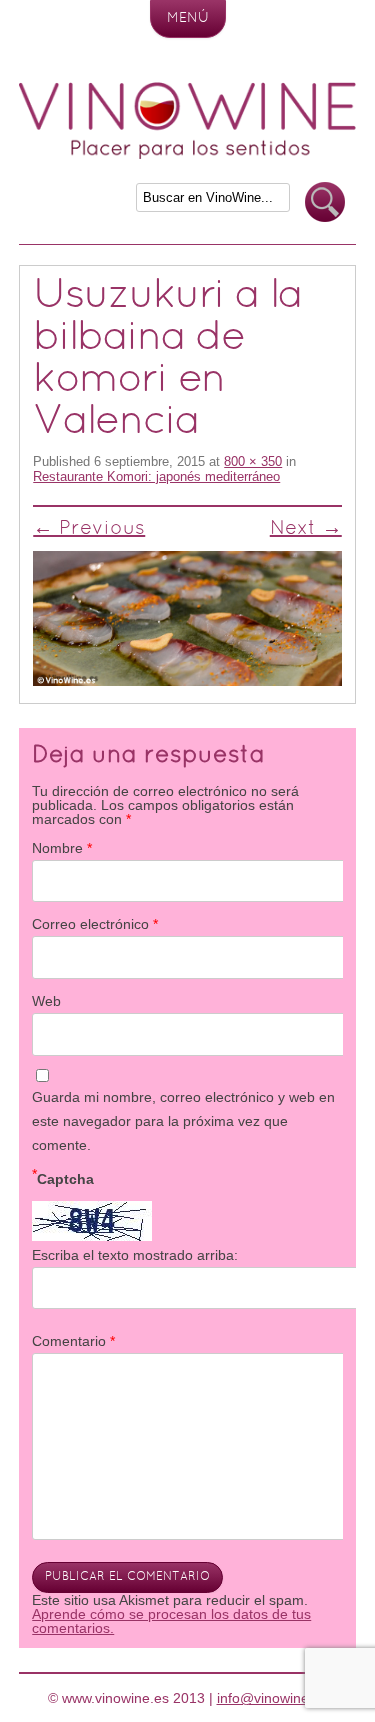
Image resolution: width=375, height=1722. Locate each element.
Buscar (325, 202)
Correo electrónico (95, 924)
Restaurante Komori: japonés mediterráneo (156, 476)
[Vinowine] (188, 154)
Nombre (62, 848)
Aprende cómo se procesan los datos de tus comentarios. (171, 1621)
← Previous (89, 529)
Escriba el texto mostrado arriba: (135, 1255)
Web (46, 1001)
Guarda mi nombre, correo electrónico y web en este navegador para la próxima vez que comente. (183, 1121)
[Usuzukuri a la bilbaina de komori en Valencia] (187, 618)
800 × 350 (253, 461)
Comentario (73, 1341)
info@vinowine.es (272, 1698)
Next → (306, 529)
